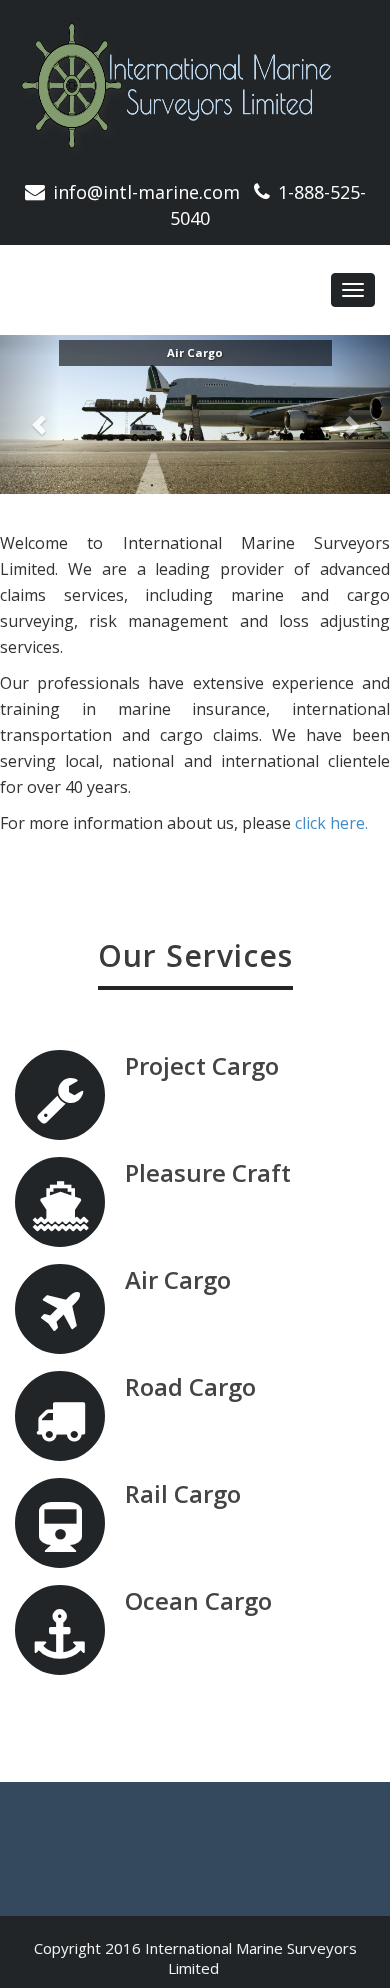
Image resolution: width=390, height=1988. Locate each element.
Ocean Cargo (198, 1600)
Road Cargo (190, 1386)
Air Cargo (178, 1279)
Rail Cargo (183, 1493)
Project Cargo (202, 1065)
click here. (331, 823)
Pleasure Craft (208, 1172)
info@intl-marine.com (146, 192)
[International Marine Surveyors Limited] (195, 90)
